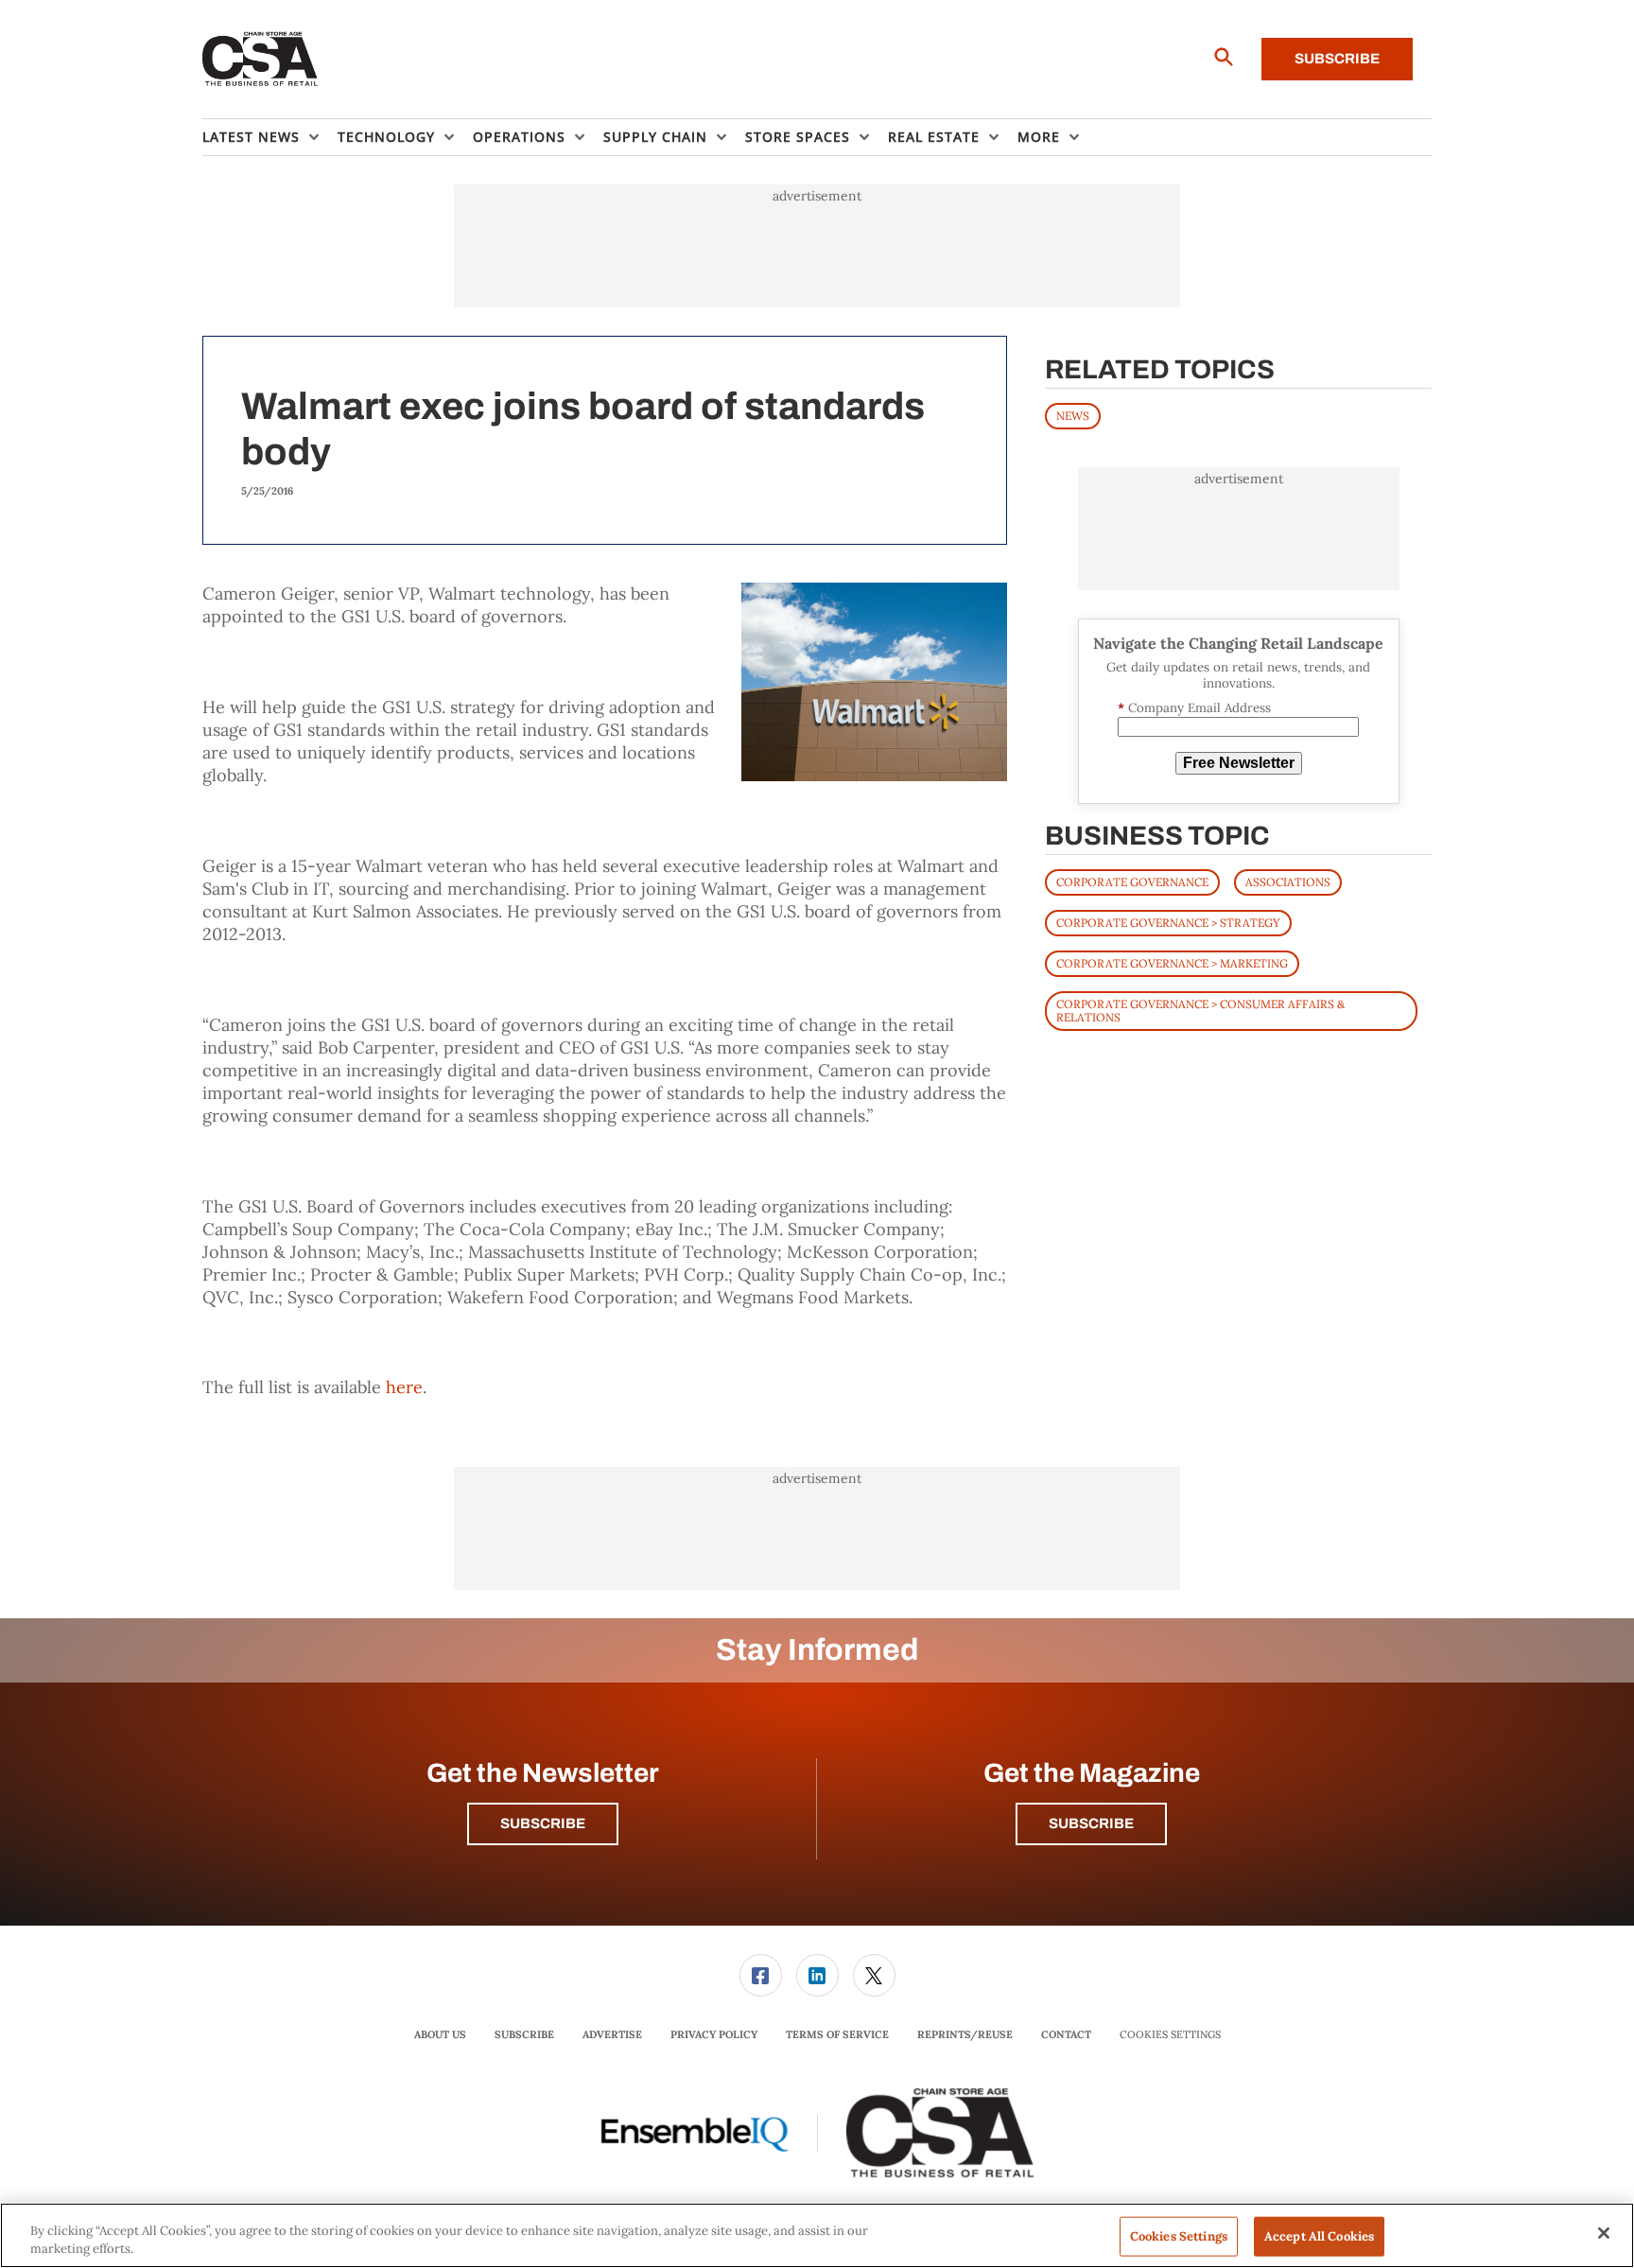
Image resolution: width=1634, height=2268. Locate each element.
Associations (1288, 882)
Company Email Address (1194, 708)
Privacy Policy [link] (714, 2034)
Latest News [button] (251, 137)
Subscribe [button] (543, 1823)
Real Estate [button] (934, 137)
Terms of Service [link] (837, 2034)
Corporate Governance (1132, 882)
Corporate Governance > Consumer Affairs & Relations (1200, 1011)
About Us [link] (440, 2034)
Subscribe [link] (524, 2034)
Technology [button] (386, 137)
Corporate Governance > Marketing (1172, 963)
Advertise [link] (612, 2034)
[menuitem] (270, 137)
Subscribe (1337, 59)
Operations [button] (519, 137)
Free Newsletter (1239, 763)
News (1073, 416)
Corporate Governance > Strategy (1168, 923)
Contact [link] (1066, 2034)
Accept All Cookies (1319, 2236)
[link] (761, 1975)
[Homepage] (261, 60)
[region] (817, 2235)
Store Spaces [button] (798, 137)
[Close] (1604, 2233)
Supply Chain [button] (655, 137)
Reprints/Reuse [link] (965, 2034)
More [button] (1039, 137)
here (404, 1387)
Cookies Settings (1170, 2035)
